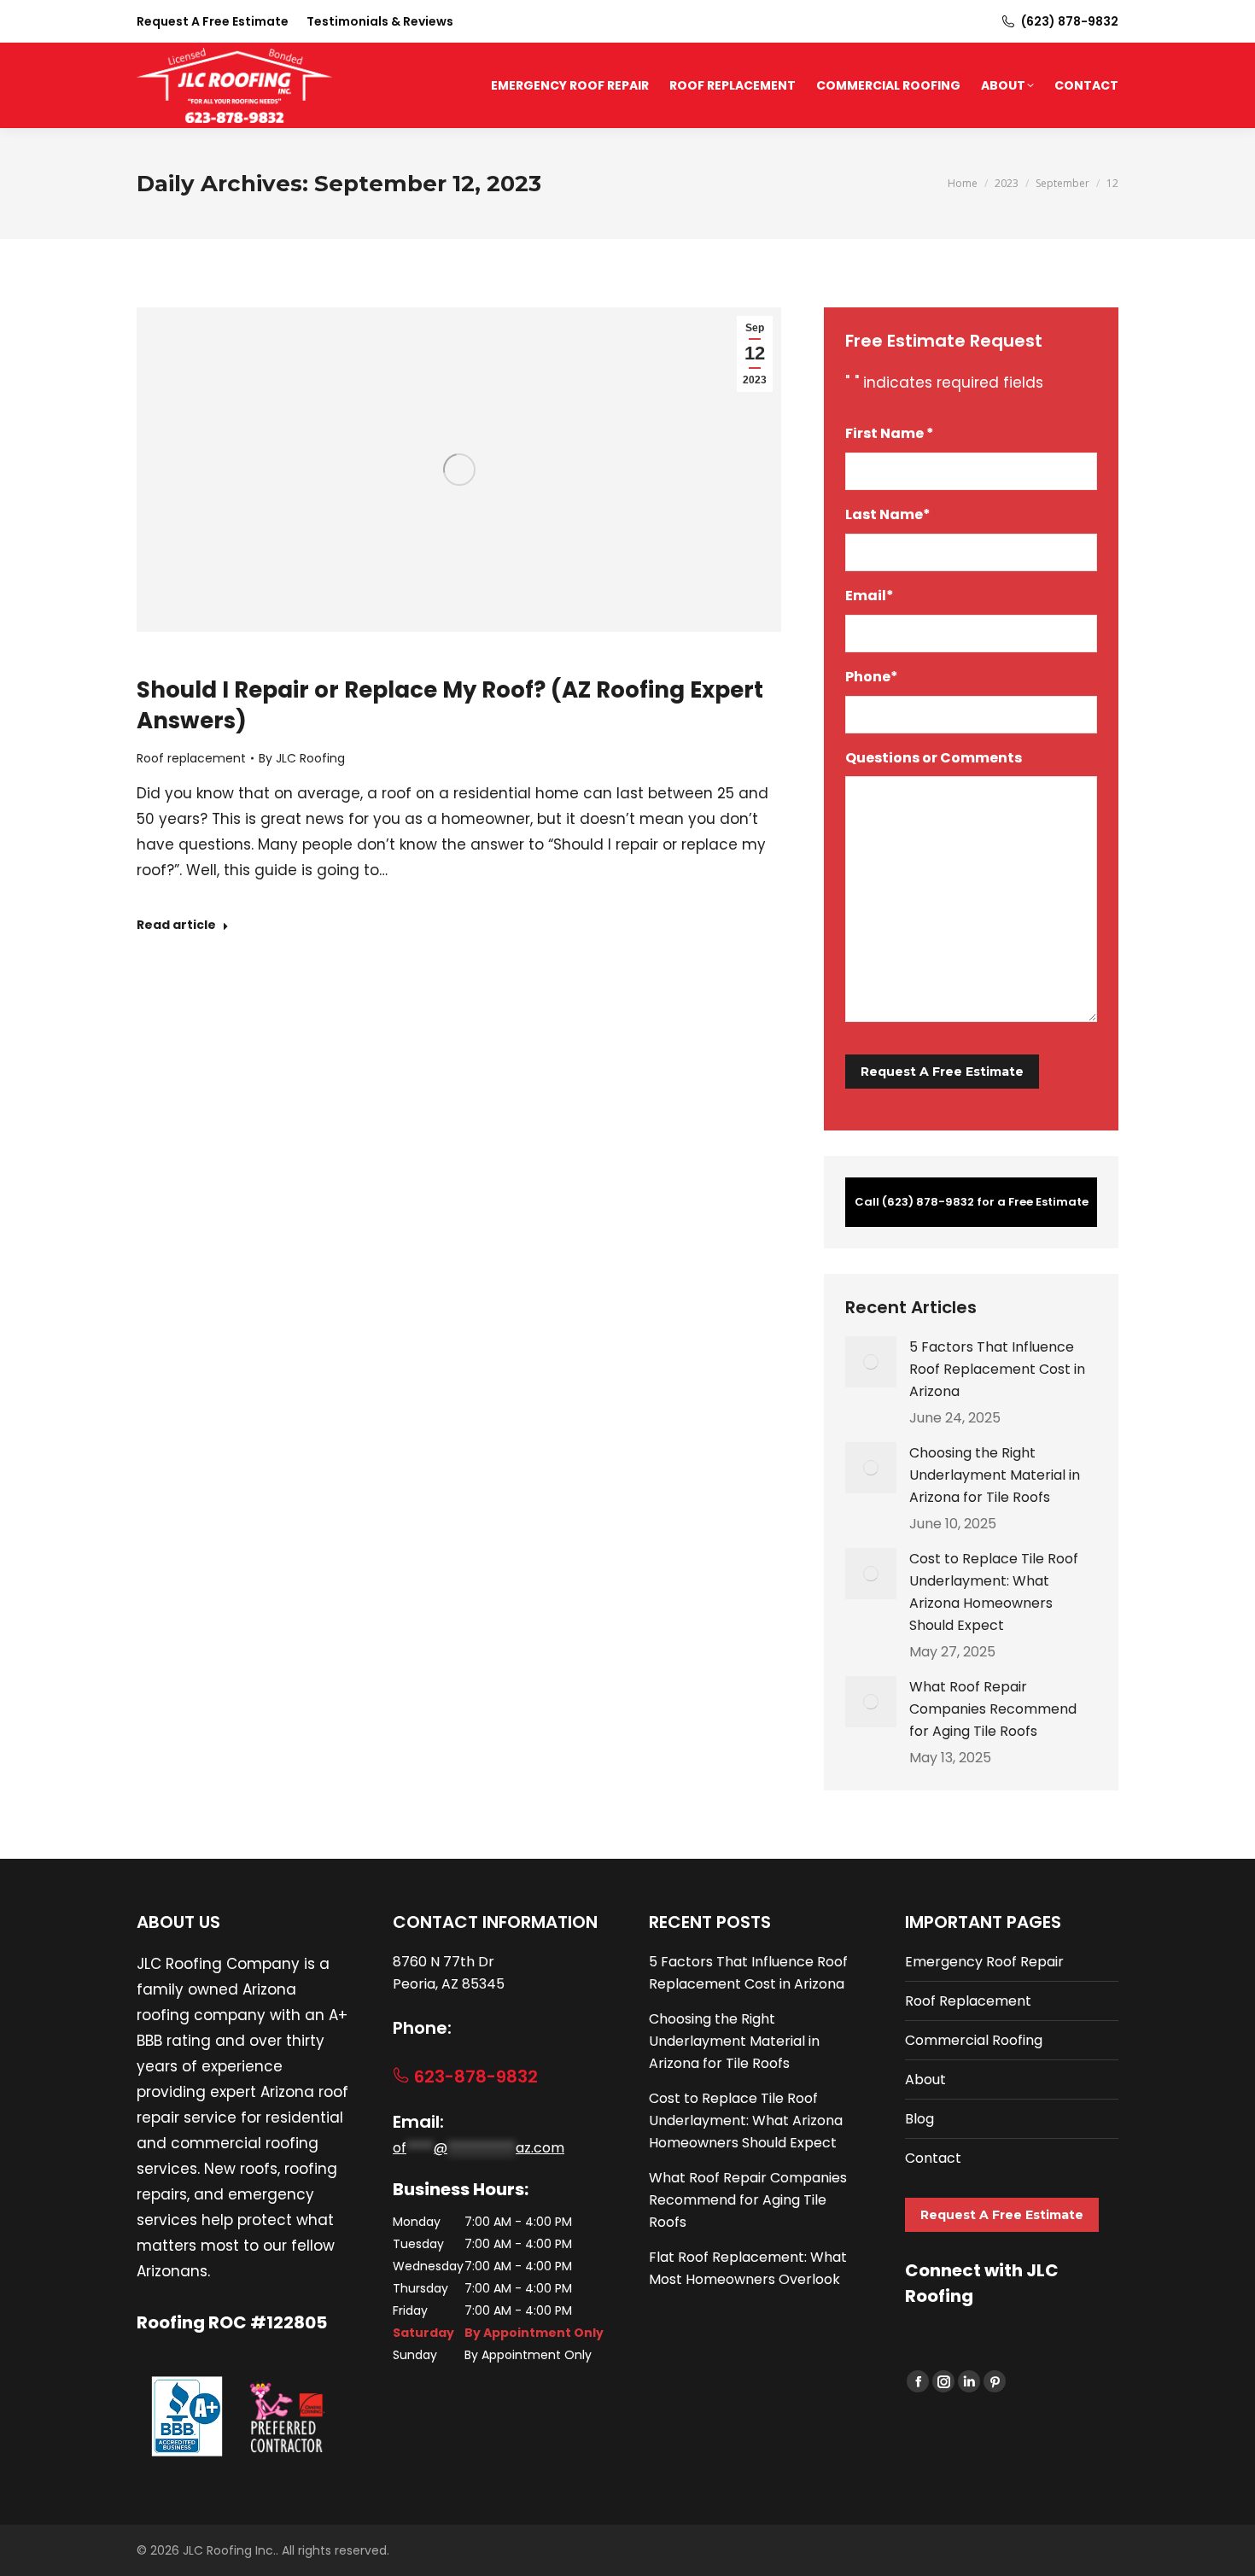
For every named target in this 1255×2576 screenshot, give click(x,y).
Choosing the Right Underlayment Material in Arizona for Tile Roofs (995, 1475)
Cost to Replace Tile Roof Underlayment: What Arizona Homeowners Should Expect (994, 1592)
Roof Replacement (968, 2001)
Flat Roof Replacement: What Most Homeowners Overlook (748, 2268)
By (302, 758)
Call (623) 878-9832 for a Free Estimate (972, 1202)
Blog (919, 2119)
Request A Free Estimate (1002, 2215)
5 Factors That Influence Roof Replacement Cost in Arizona (997, 1369)
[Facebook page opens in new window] (918, 2381)
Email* (874, 596)
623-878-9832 (474, 2077)
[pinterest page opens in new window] (995, 2381)
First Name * (894, 433)
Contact (933, 2158)
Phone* (876, 677)
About (925, 2079)
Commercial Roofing (974, 2040)
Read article (176, 925)
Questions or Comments (934, 758)
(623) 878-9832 (1070, 21)
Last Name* (892, 514)
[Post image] (871, 1362)
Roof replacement (191, 758)
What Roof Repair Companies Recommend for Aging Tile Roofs (993, 1709)
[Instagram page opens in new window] (943, 2381)
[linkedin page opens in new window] (969, 2381)
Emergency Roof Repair (984, 1962)
